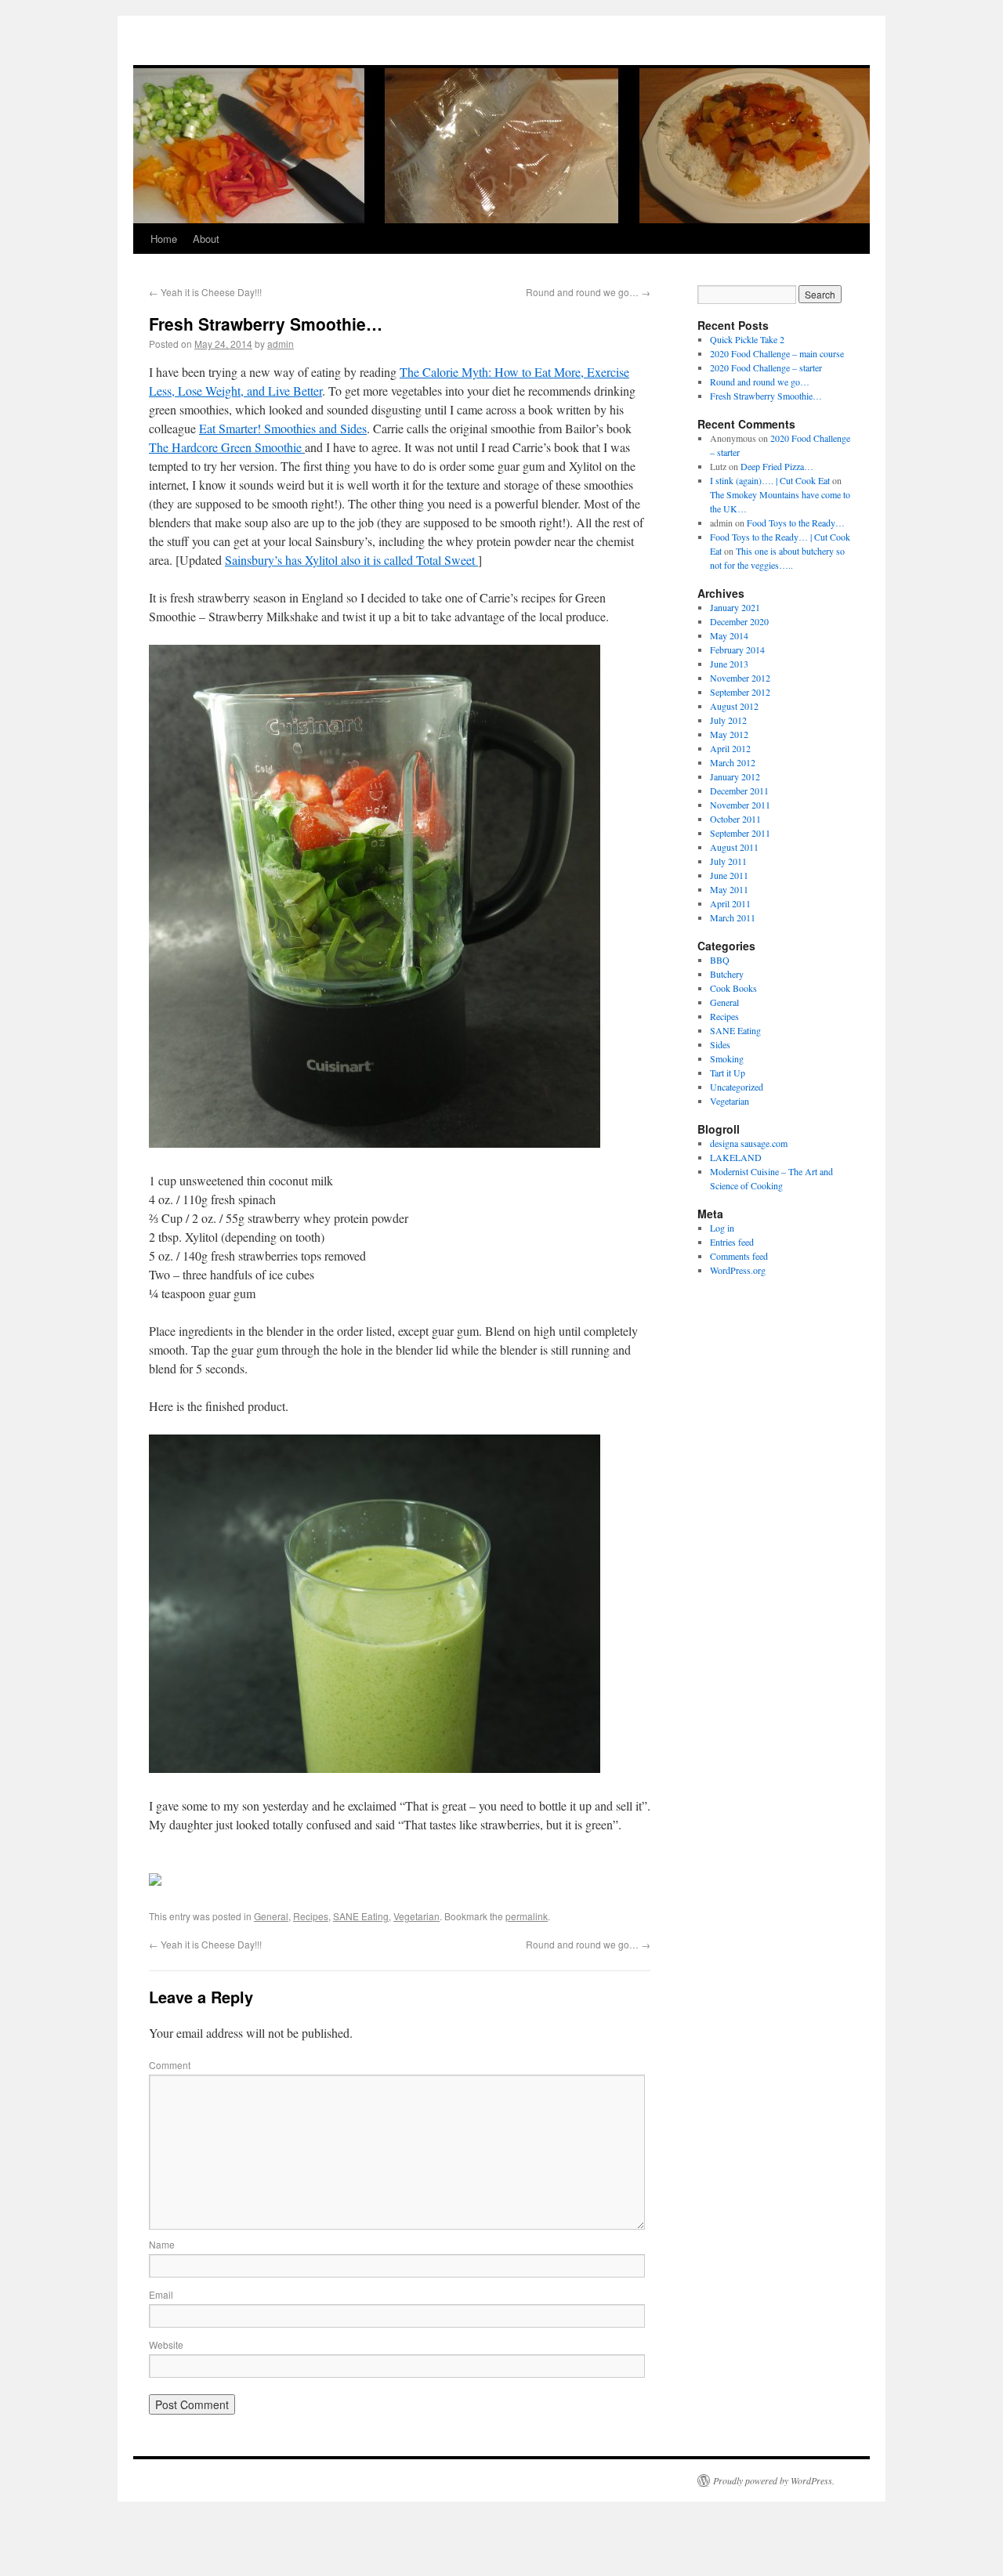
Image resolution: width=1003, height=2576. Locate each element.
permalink (527, 1916)
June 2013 (729, 664)
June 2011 (729, 875)
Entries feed (732, 1242)
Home (164, 239)
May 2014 (729, 635)
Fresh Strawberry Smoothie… (766, 396)
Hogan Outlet (408, 53)
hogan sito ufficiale (127, 53)
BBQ (720, 960)
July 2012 (728, 720)
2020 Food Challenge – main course (777, 353)
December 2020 (739, 621)
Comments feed (739, 1256)
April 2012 (730, 748)
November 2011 (740, 805)
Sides (720, 1044)
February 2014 (737, 649)
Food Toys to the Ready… (796, 523)
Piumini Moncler (200, 53)
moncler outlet (29, 23)
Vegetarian (416, 1916)
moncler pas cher (257, 23)
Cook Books (733, 988)
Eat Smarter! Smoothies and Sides (283, 428)
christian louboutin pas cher (620, 23)
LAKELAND (736, 1157)
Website (166, 2344)
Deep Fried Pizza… (777, 466)
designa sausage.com (749, 1143)
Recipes (311, 1916)
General (271, 1916)
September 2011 (740, 833)
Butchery (727, 974)
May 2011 (729, 889)
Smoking (727, 1058)
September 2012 (740, 692)
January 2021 (735, 607)
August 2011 (734, 847)
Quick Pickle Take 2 (747, 339)
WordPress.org (738, 1270)
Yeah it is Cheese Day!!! (205, 292)
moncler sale (462, 53)
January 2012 (735, 776)
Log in (722, 1228)
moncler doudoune (341, 53)
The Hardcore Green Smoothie (227, 447)
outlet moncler (518, 53)
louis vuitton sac (268, 53)
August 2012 (734, 706)
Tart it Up (728, 1073)
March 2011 (733, 917)
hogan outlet (85, 23)
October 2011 (735, 819)
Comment (170, 2065)
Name (162, 2244)
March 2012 (733, 762)
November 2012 (740, 678)
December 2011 (739, 791)
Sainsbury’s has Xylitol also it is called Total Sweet (351, 560)
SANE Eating (361, 1916)
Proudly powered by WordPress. (774, 2480)
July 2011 (728, 861)
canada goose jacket (750, 53)
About (206, 239)
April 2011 (730, 903)
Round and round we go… (588, 292)
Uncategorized (737, 1087)
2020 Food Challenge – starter (766, 367)
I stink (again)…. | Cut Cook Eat (770, 480)
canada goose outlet (588, 53)
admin (281, 344)
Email (161, 2294)
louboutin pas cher (87, 38)
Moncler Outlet (58, 53)
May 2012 (729, 734)
